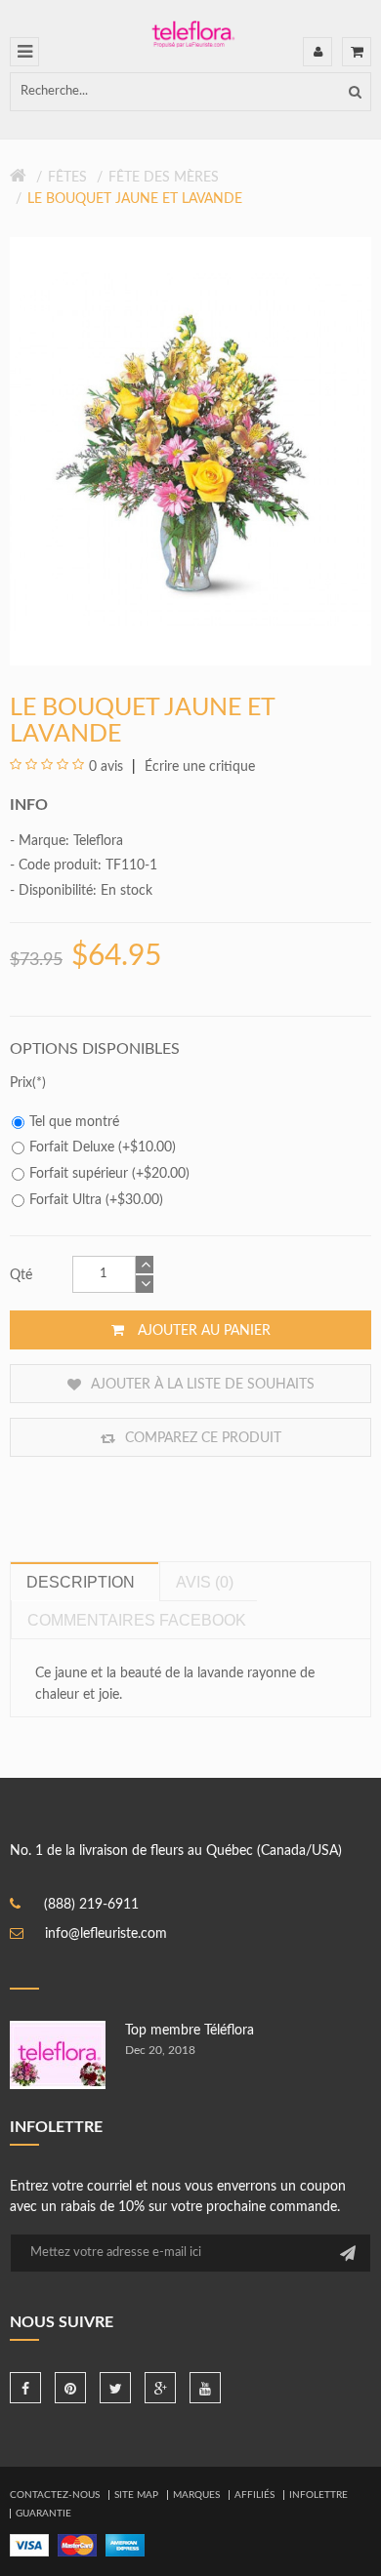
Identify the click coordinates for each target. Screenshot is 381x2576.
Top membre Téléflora (190, 2031)
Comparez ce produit (201, 1438)
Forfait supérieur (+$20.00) (109, 1174)
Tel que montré (74, 1122)
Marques (196, 2495)
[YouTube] (205, 2388)
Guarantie (43, 2514)
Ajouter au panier (202, 1331)
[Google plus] (160, 2388)
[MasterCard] (77, 2545)
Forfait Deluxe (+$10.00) (103, 1147)
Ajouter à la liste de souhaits (201, 1385)
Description (81, 1582)
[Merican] (125, 2545)
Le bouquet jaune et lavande (135, 199)
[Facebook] (25, 2388)
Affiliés (254, 2495)
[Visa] (29, 2545)
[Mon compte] (317, 52)
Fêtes (67, 178)
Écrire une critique (198, 767)
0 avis (106, 767)
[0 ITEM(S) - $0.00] (357, 52)
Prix (21, 1083)
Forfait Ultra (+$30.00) (96, 1200)
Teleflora (98, 841)
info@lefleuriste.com (106, 1934)
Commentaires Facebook (137, 1620)
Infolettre (318, 2495)
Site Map (136, 2495)
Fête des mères (164, 178)
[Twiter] (115, 2388)
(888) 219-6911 (91, 1905)
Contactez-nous (55, 2495)
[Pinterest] (70, 2388)
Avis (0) (205, 1582)
